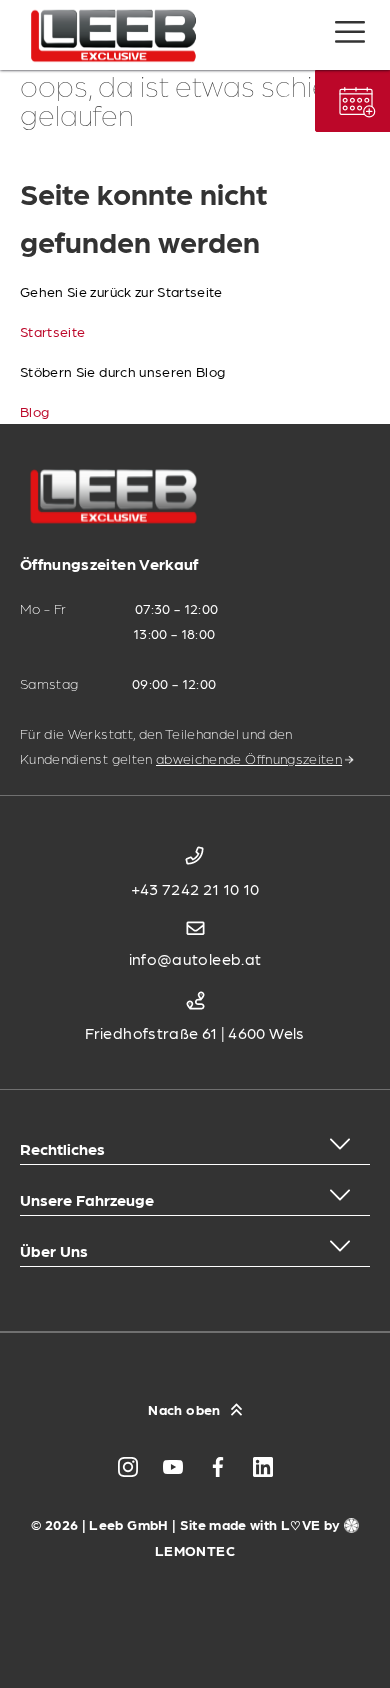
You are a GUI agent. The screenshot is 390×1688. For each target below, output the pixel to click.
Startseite (53, 331)
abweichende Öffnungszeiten (249, 758)
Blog (34, 411)
